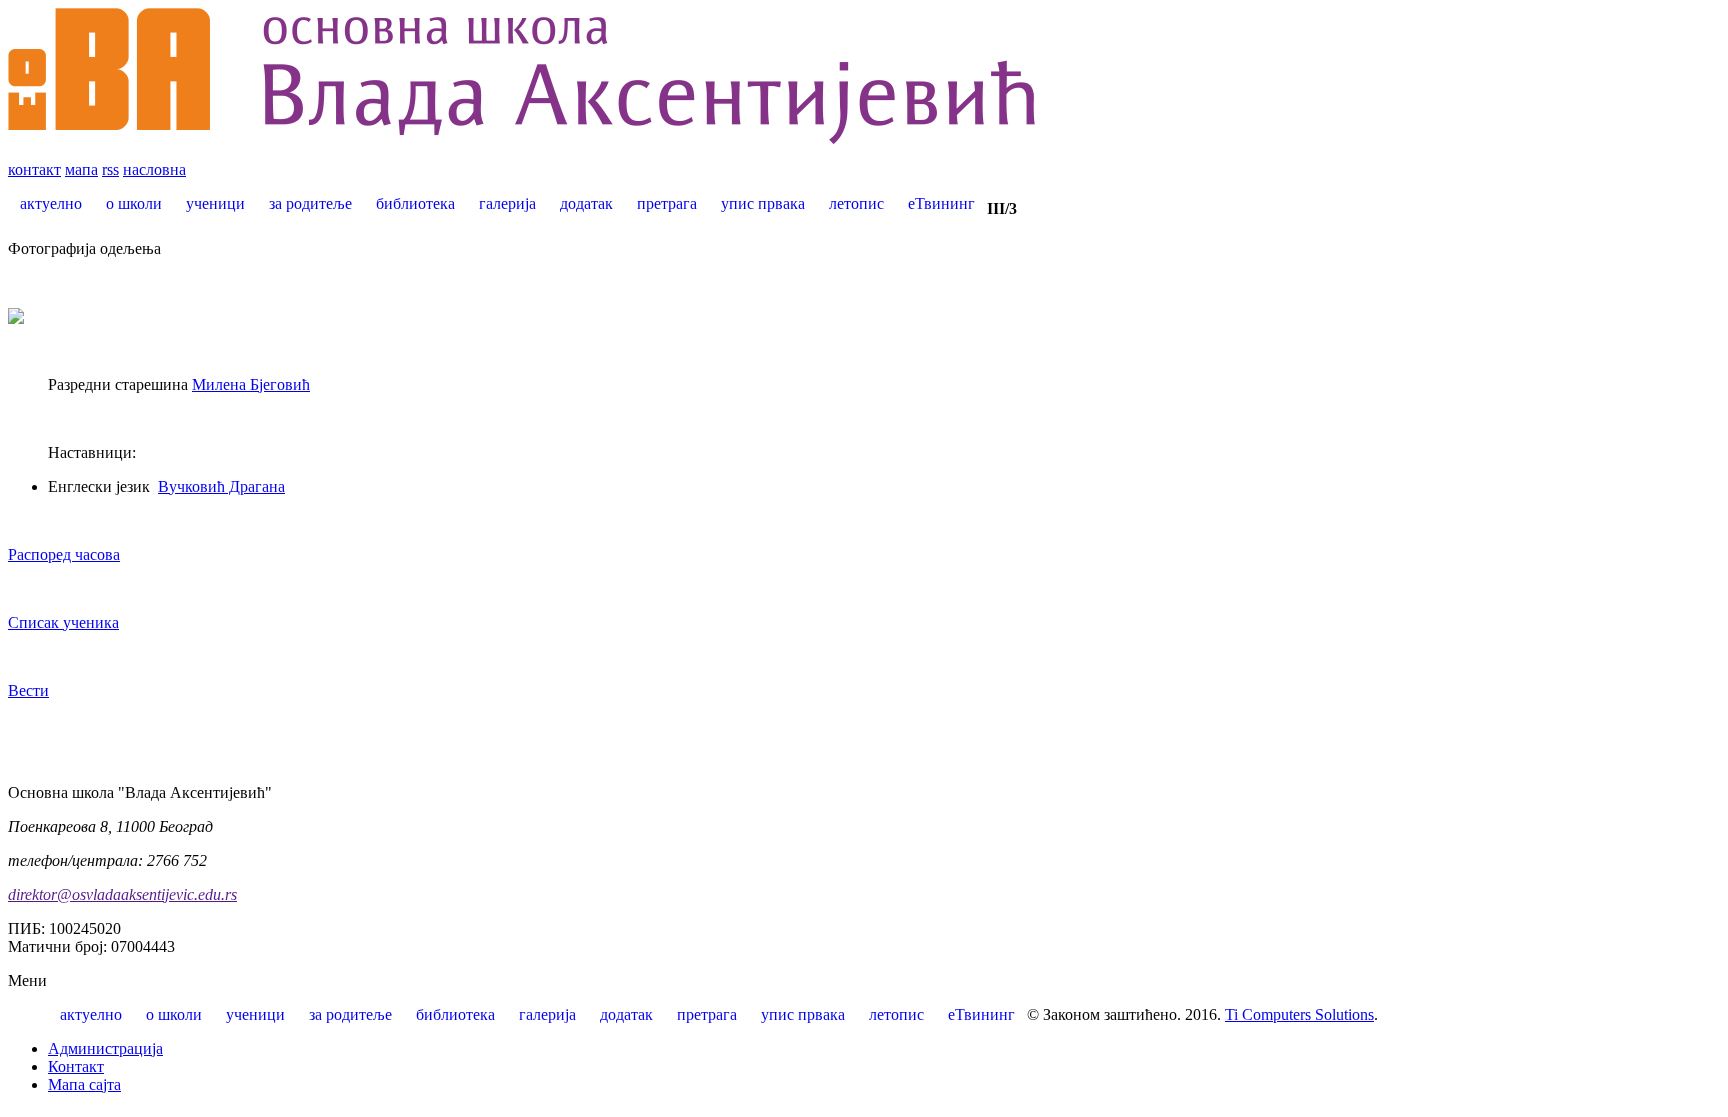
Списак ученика (63, 622)
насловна (154, 169)
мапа (81, 169)
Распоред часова (64, 554)
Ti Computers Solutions (1299, 1014)
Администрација (105, 1048)
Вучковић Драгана (221, 486)
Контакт (76, 1066)
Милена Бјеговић (251, 384)
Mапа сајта (84, 1084)
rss (110, 169)
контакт (34, 169)
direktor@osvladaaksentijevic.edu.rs (122, 894)
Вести (28, 690)
